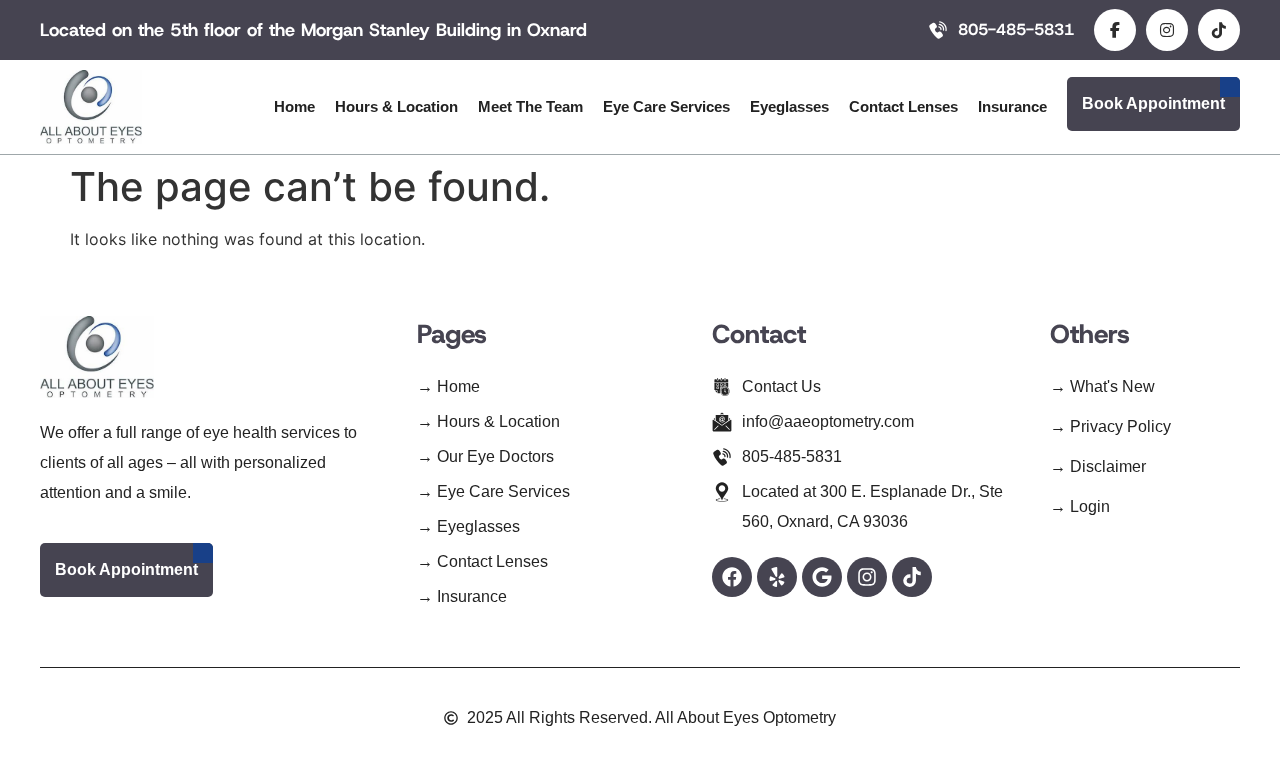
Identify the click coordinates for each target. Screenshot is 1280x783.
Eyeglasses (789, 106)
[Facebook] (732, 577)
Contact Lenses (903, 106)
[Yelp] (777, 577)
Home (294, 106)
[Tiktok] (912, 577)
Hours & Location (396, 106)
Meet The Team (530, 106)
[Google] (822, 577)
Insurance (1012, 106)
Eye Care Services (666, 106)
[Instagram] (867, 577)
